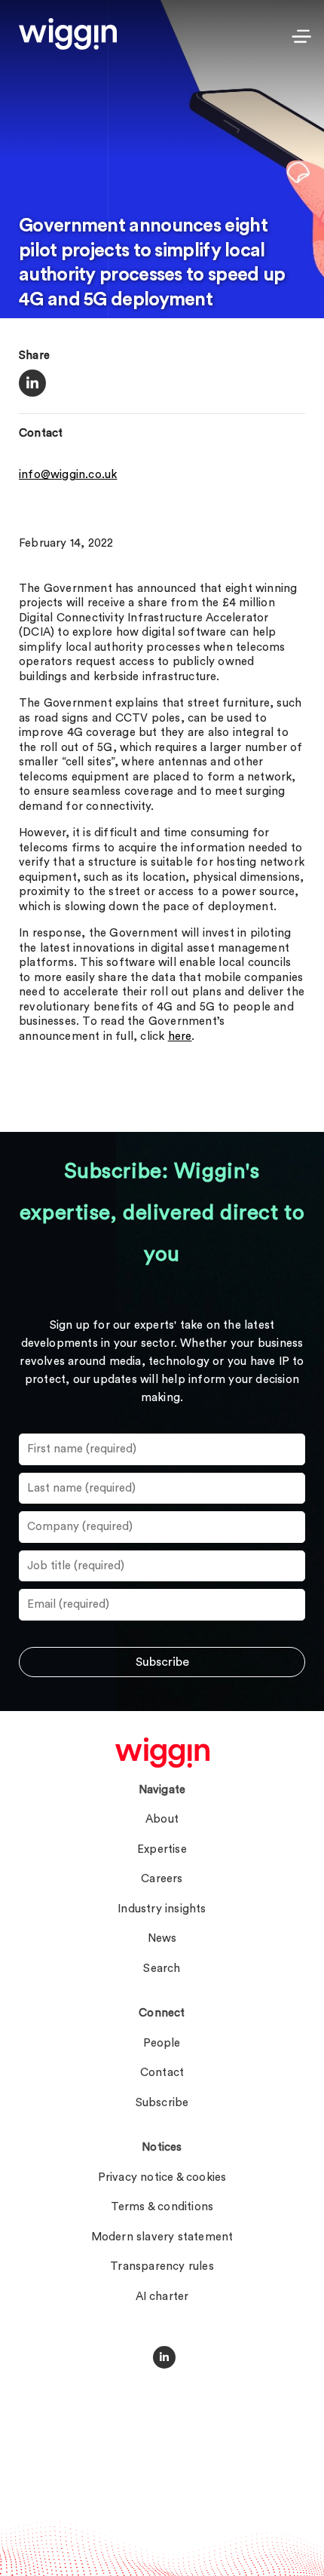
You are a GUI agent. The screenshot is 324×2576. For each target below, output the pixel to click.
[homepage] (162, 1753)
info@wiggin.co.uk (68, 475)
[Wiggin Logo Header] (68, 34)
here (180, 1037)
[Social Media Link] (164, 2357)
